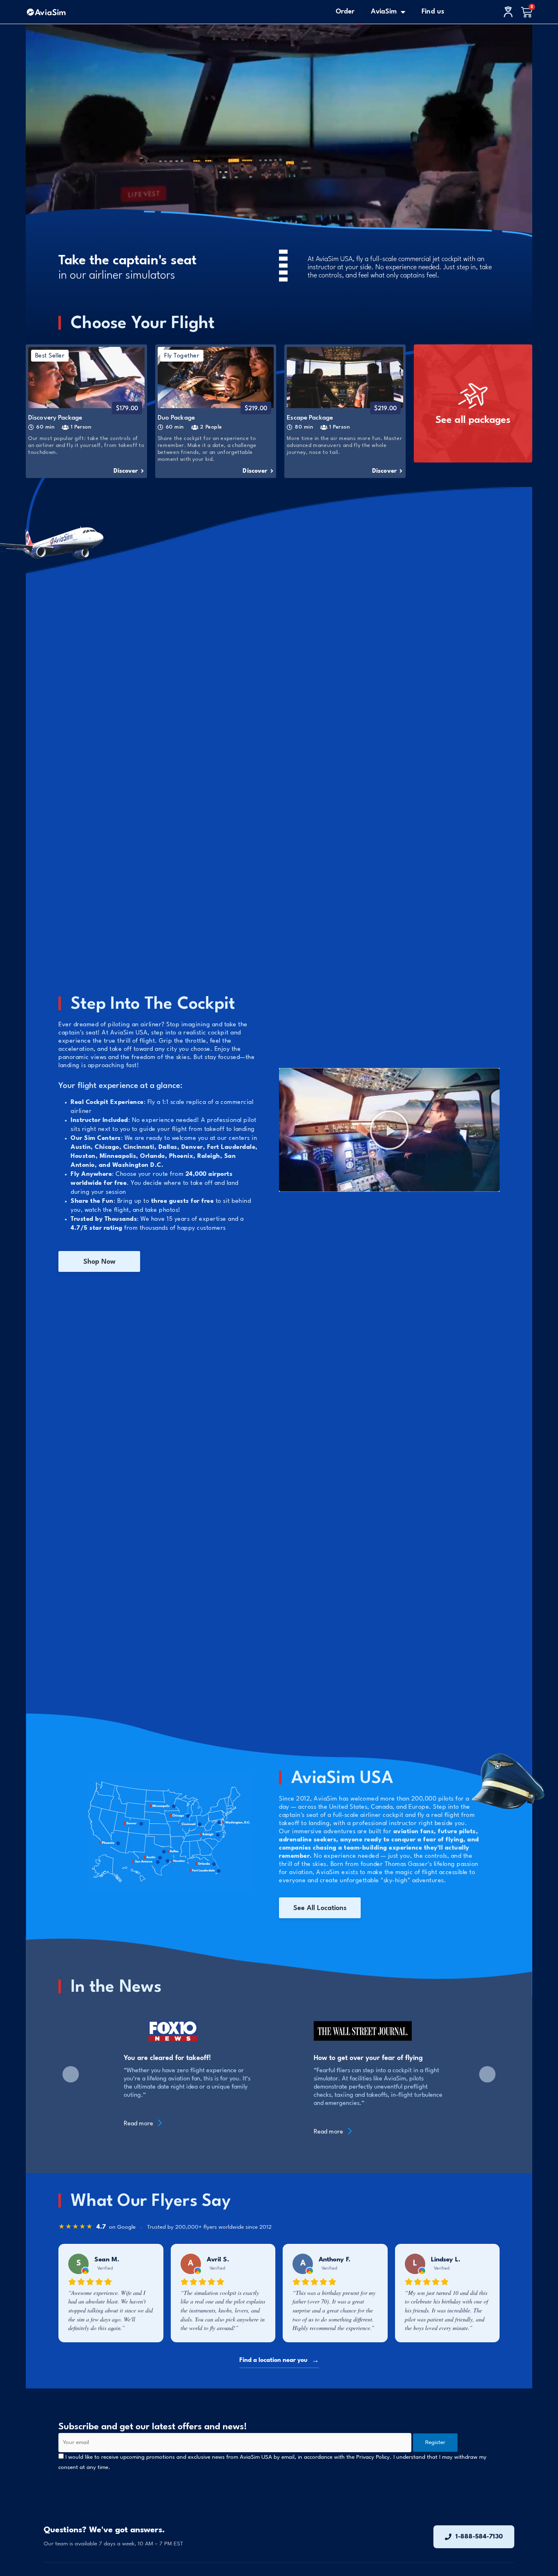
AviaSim (384, 12)
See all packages (473, 420)
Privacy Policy (373, 2457)
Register (435, 2442)
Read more (139, 2124)
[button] (389, 1130)
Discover (127, 471)
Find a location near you (279, 2360)
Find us (433, 12)
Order (345, 12)
